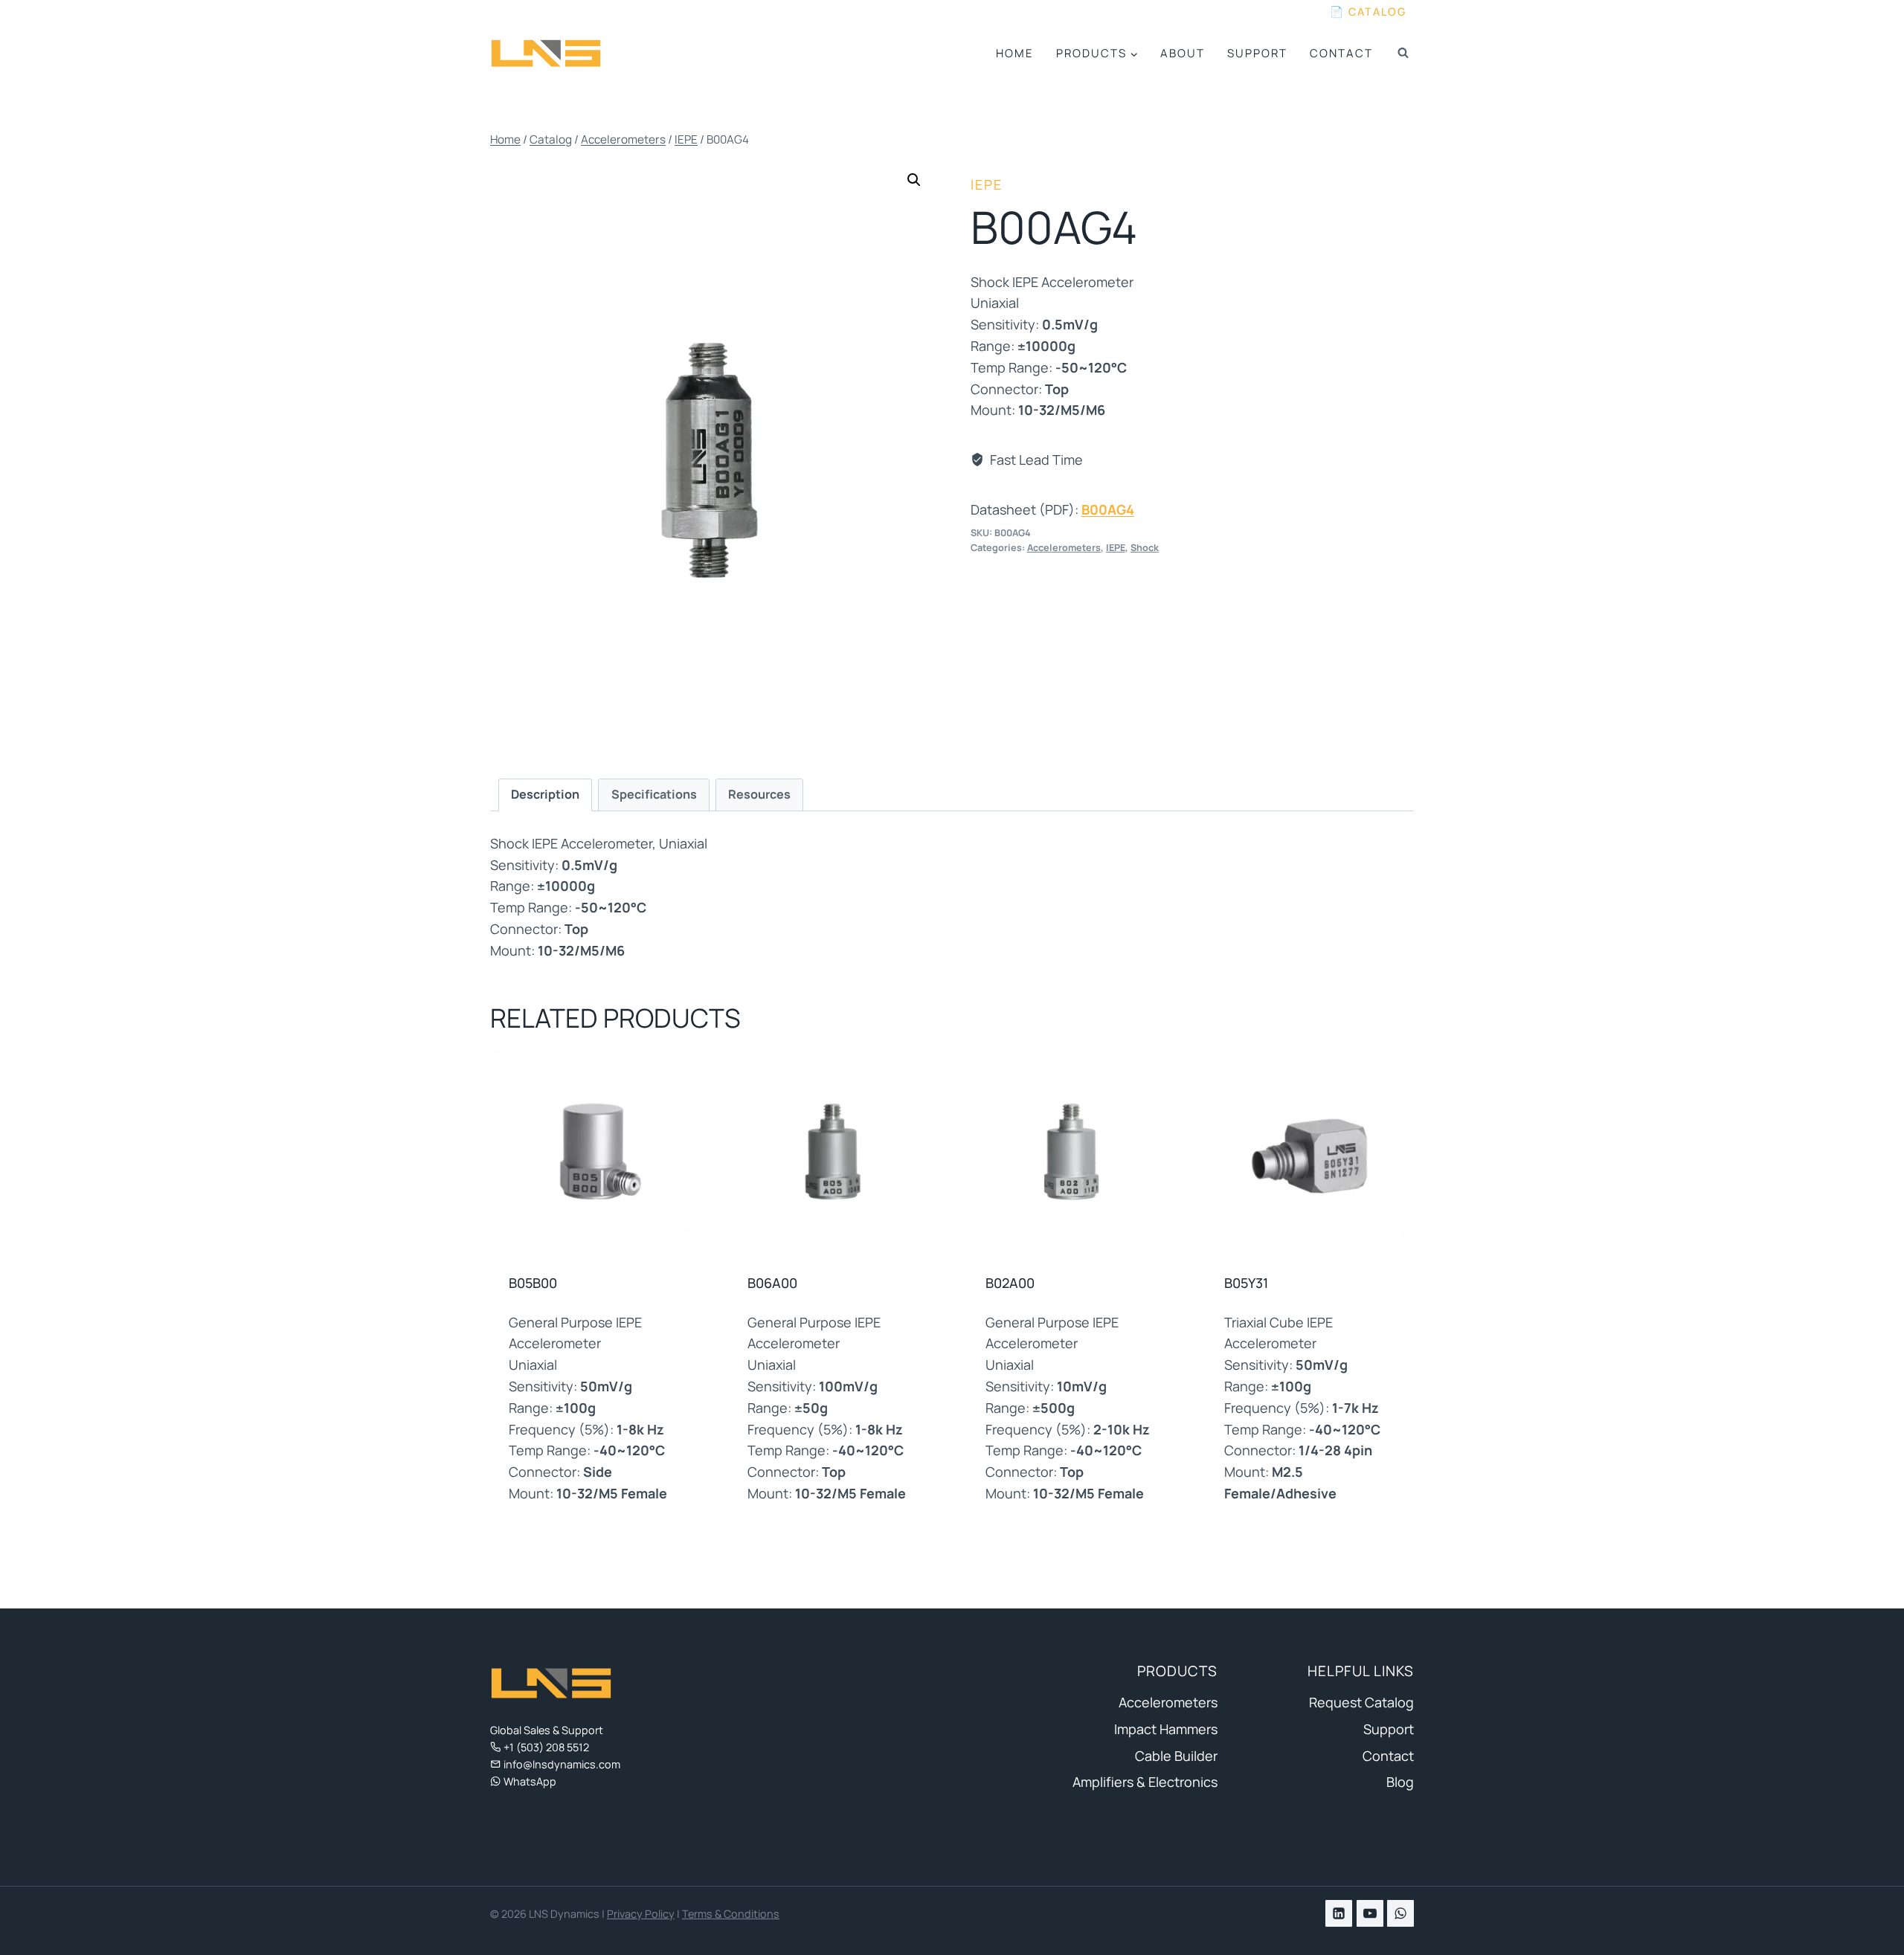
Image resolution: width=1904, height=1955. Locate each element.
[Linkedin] (1339, 1913)
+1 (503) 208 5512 (546, 1747)
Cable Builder (1176, 1756)
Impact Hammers (1165, 1729)
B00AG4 (1108, 509)
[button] (914, 180)
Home (1015, 53)
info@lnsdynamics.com (562, 1764)
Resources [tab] (759, 794)
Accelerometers (1064, 548)
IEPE (987, 184)
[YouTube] (1370, 1913)
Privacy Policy (641, 1914)
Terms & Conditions (731, 1914)
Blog (1400, 1782)
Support (1257, 53)
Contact (1341, 53)
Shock (1145, 548)
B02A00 (1010, 1283)
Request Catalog (1361, 1702)
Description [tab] (545, 794)
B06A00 (772, 1283)
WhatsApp (530, 1781)
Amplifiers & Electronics (1145, 1782)
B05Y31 (1246, 1283)
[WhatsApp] (1400, 1913)
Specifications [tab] (654, 794)
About (1183, 53)
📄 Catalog (1368, 12)
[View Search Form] (1403, 54)
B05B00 (533, 1283)
